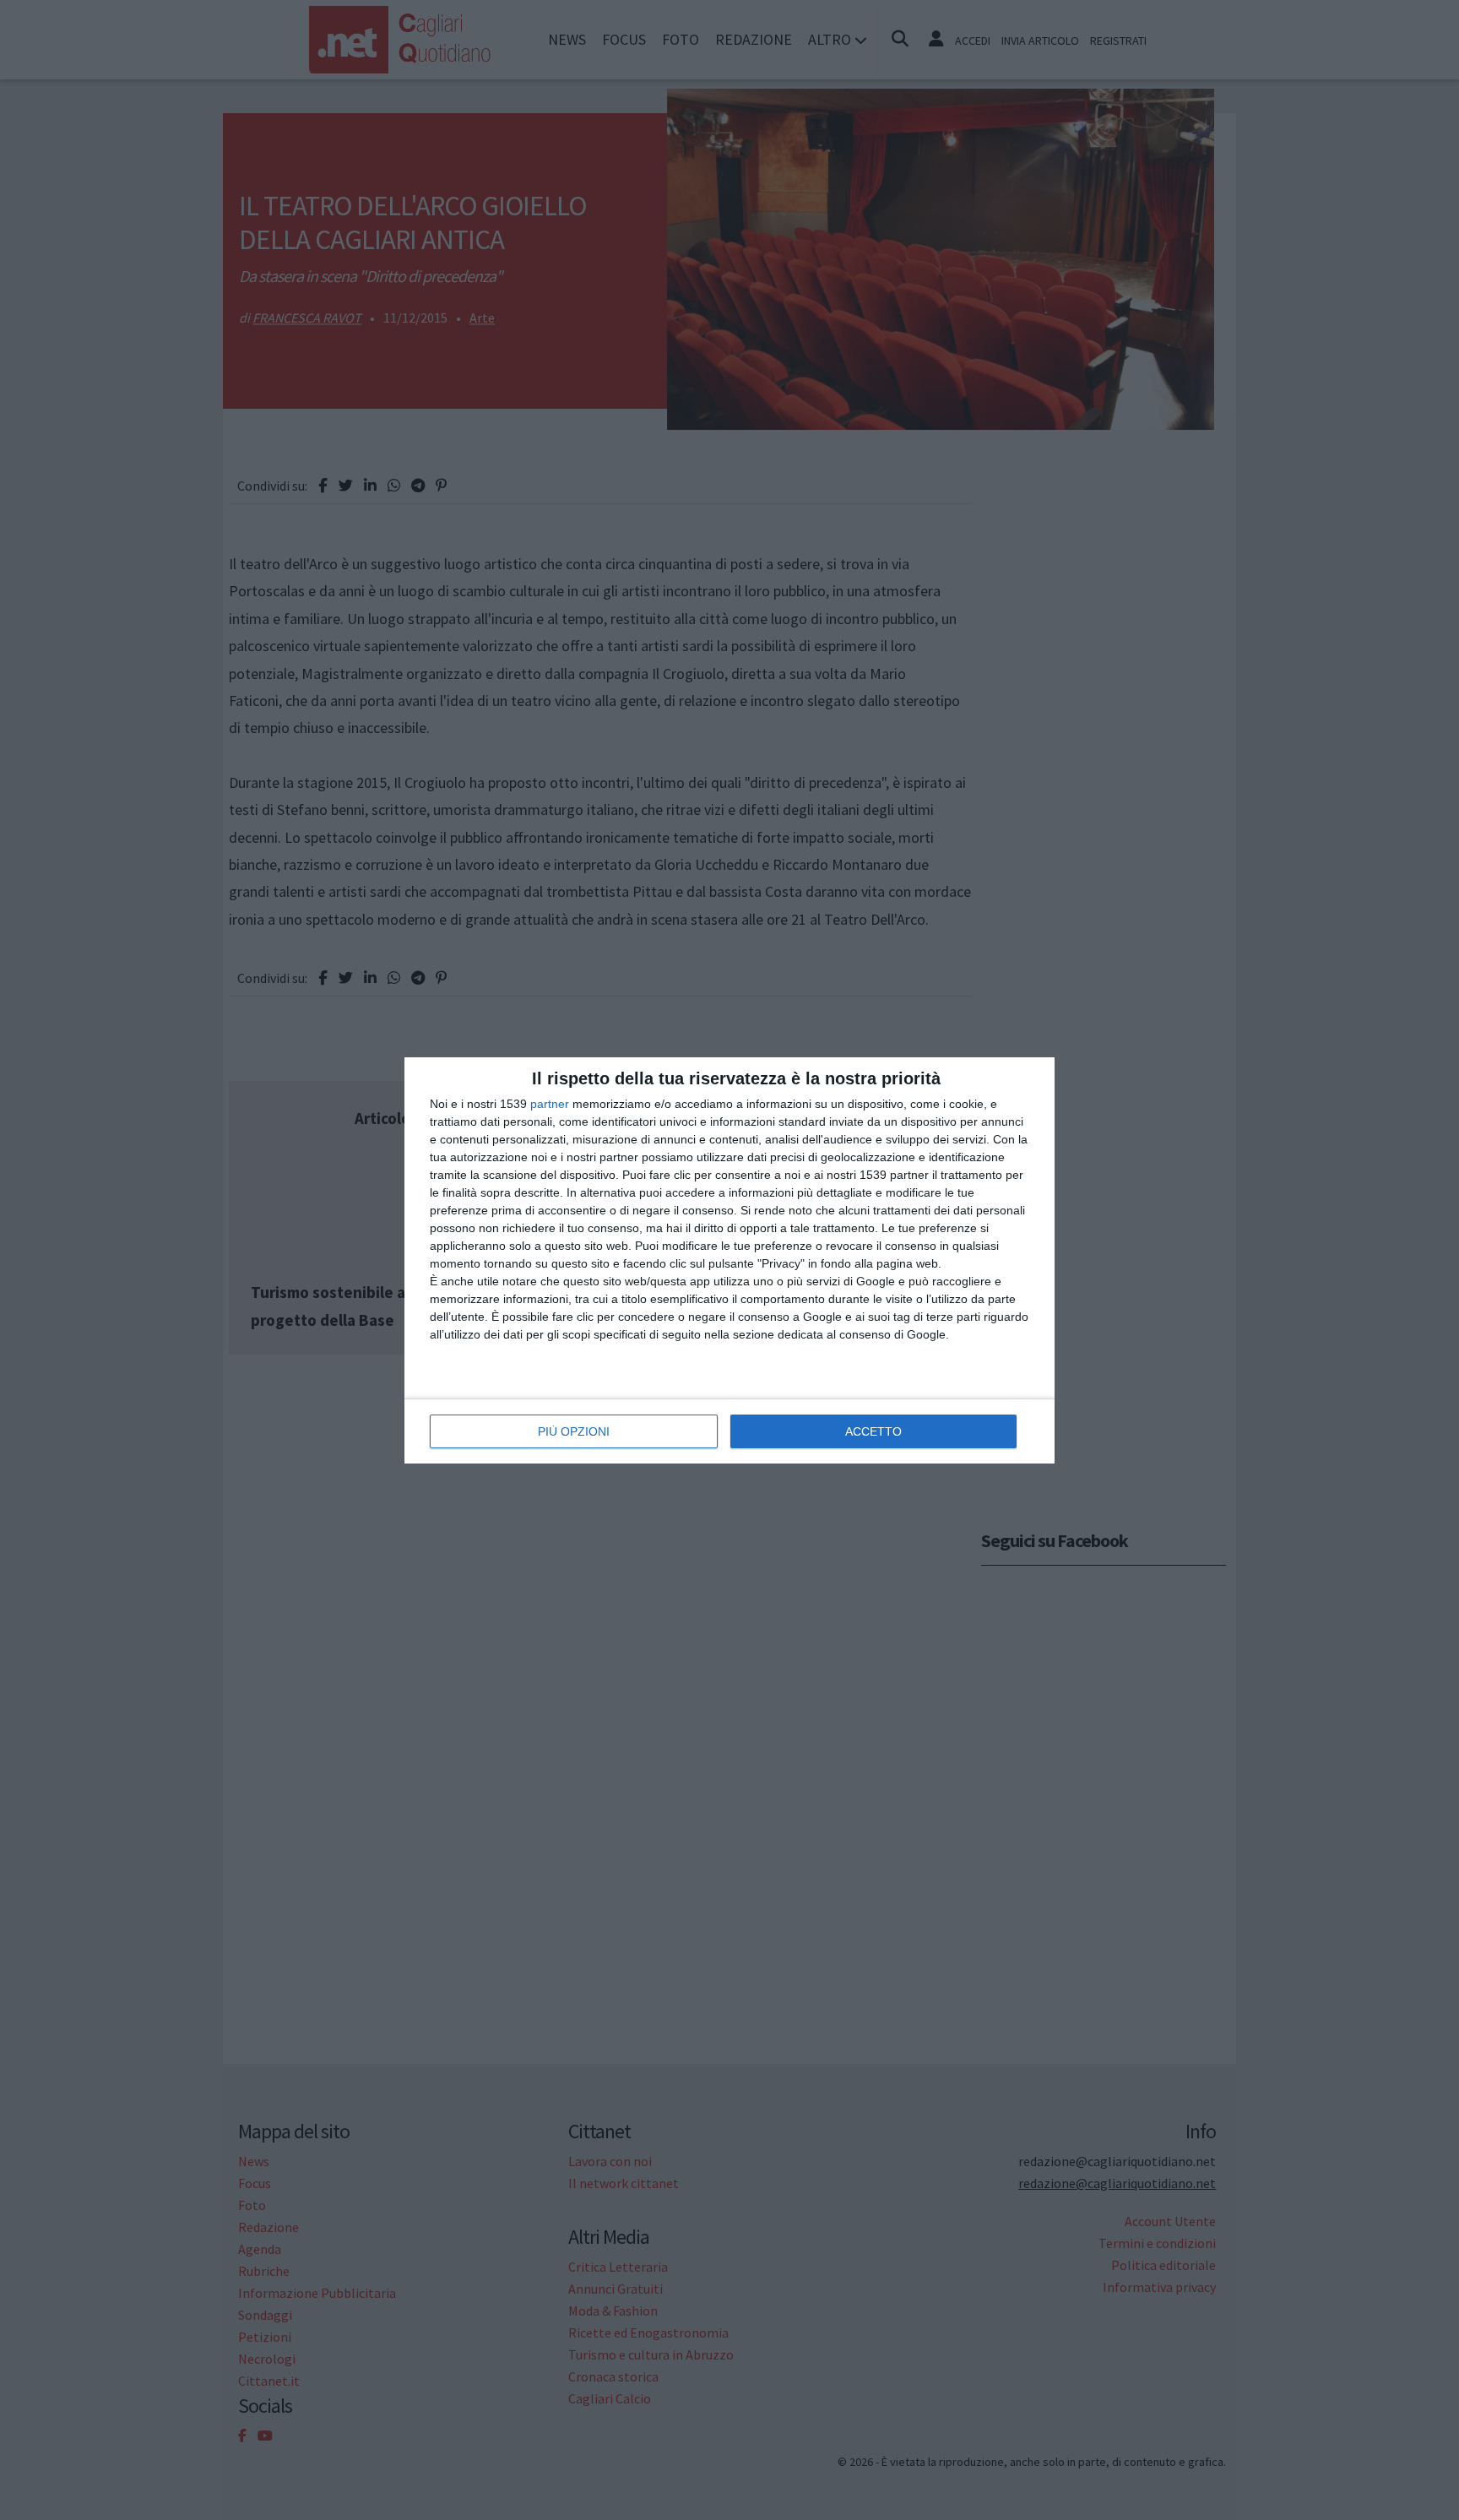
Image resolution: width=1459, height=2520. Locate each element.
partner (550, 1104)
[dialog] (729, 1260)
